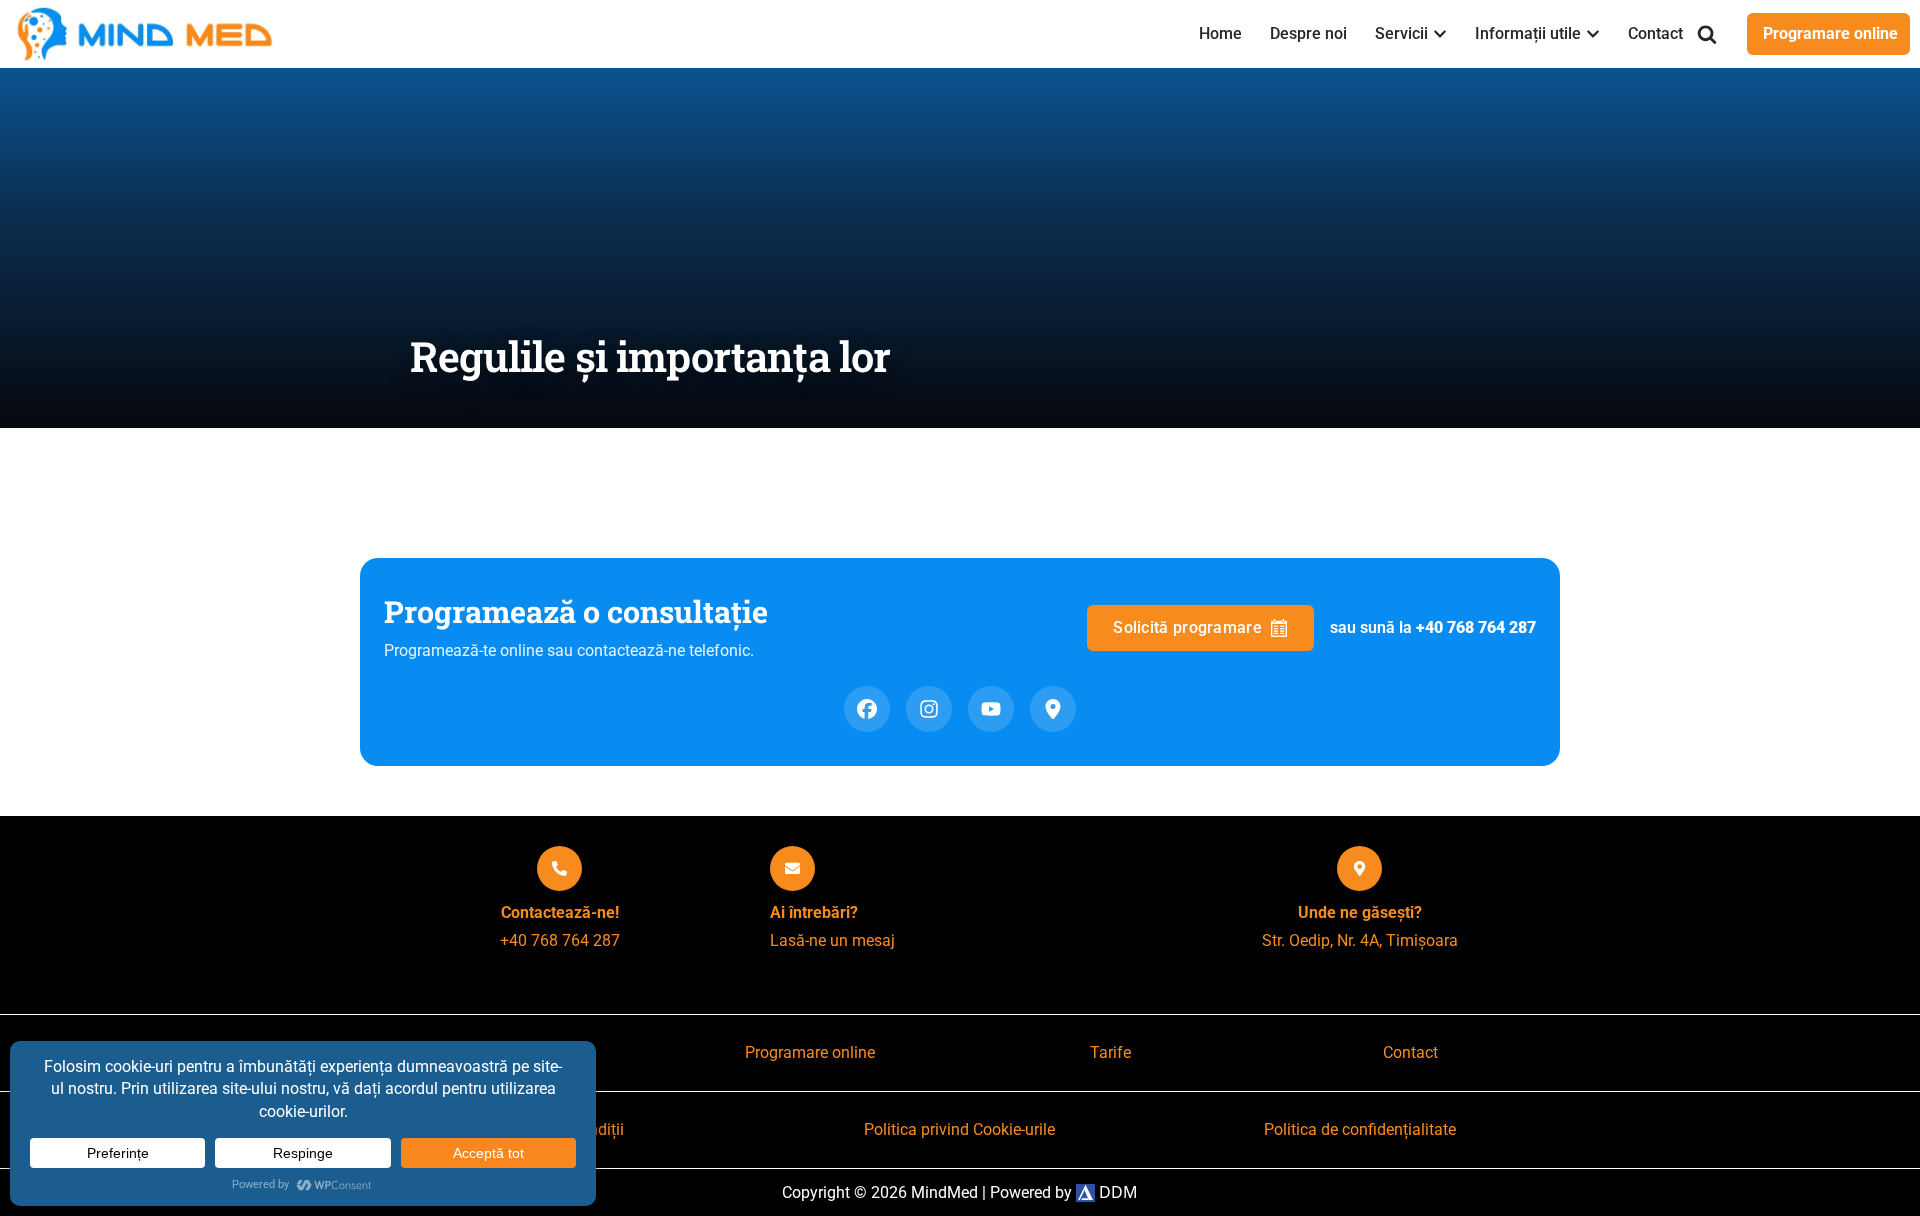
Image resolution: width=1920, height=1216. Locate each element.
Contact (1655, 33)
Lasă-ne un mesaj (832, 940)
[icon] (559, 868)
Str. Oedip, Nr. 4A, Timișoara (1360, 940)
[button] (1440, 34)
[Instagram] (929, 709)
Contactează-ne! (560, 912)
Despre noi (1308, 33)
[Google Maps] (1053, 709)
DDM (1116, 1192)
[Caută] (1707, 34)
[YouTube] (991, 709)
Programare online (1830, 33)
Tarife (1110, 1052)
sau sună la (1433, 627)
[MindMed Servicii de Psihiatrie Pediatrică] (150, 34)
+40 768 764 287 (560, 940)
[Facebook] (867, 709)
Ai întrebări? (814, 912)
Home (1220, 33)
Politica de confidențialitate (1360, 1129)
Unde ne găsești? (1360, 912)
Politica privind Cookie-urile (959, 1129)
